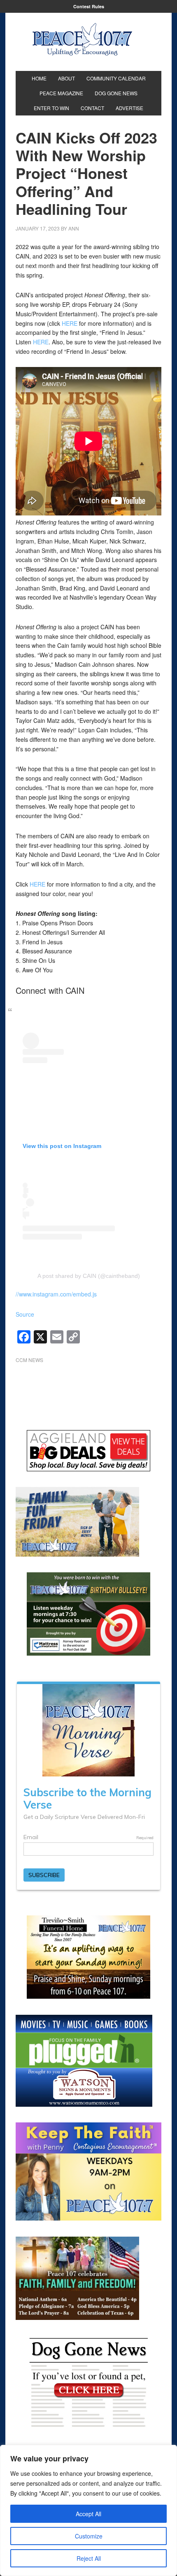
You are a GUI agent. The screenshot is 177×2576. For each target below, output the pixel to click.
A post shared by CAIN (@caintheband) (89, 1276)
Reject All (89, 2558)
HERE (70, 323)
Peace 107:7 (82, 40)
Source (25, 1314)
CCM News (29, 1360)
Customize (89, 2536)
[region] (88, 2510)
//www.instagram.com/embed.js (56, 1294)
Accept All (88, 2514)
